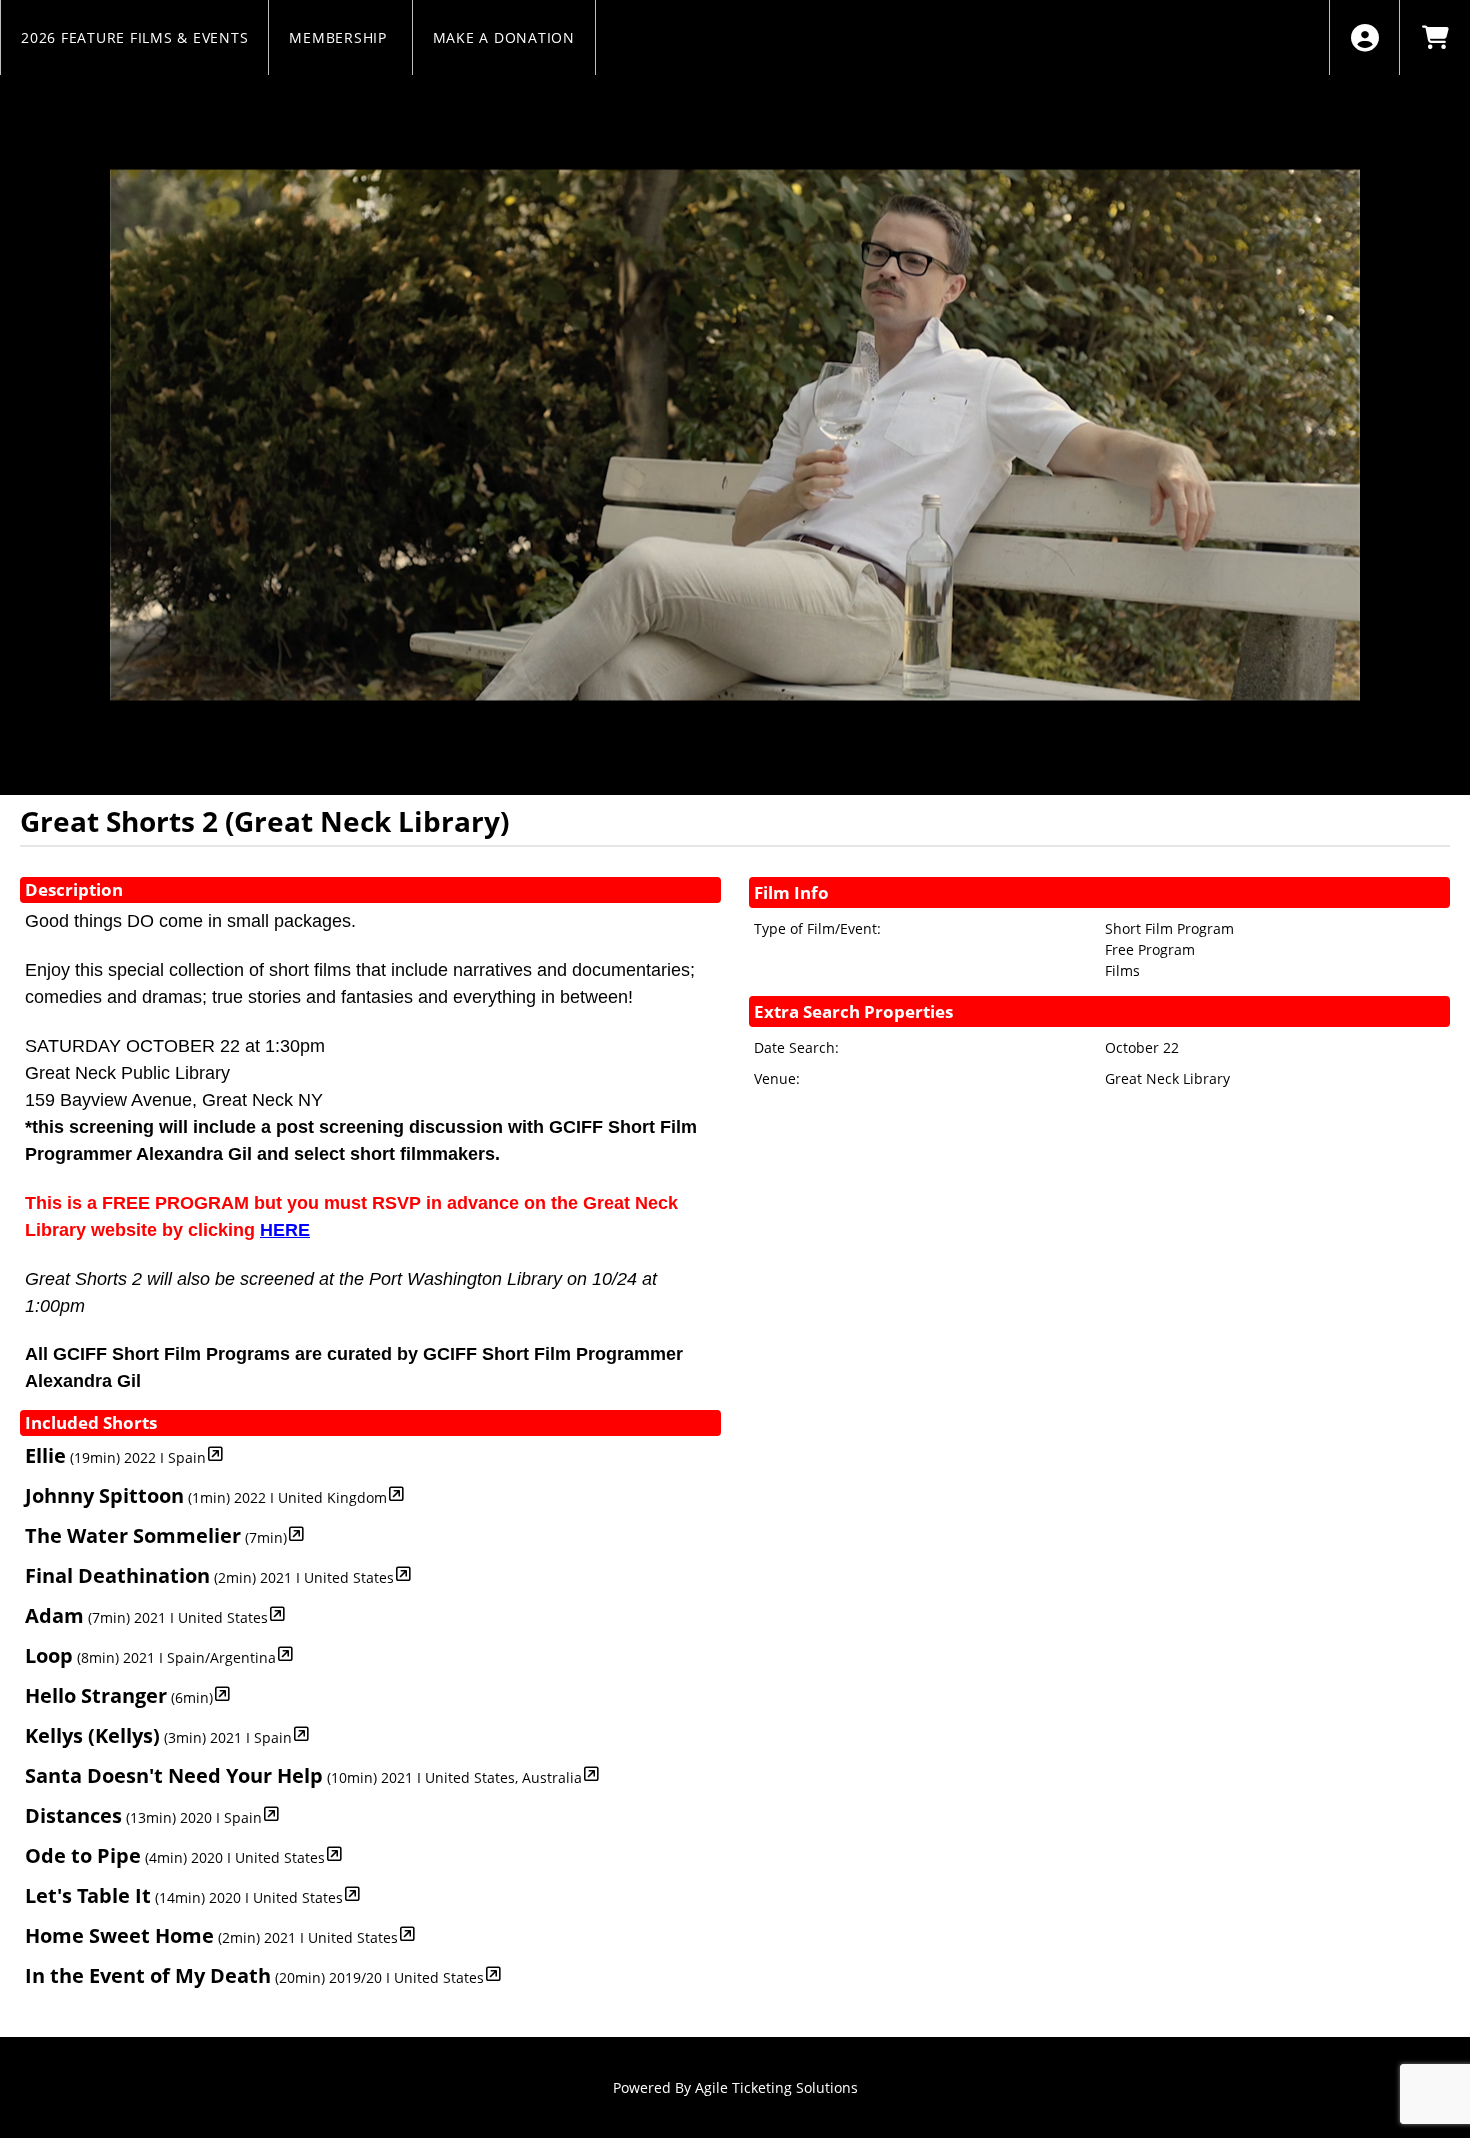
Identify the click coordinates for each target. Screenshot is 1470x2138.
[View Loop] (285, 1653)
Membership (340, 37)
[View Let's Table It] (352, 1893)
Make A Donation (504, 37)
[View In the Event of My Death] (493, 1973)
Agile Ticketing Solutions (776, 2087)
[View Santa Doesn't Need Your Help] (591, 1773)
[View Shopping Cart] (1434, 37)
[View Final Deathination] (403, 1573)
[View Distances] (271, 1813)
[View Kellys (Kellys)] (301, 1733)
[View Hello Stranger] (222, 1693)
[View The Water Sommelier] (296, 1533)
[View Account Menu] (1364, 37)
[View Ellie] (215, 1453)
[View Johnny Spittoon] (396, 1493)
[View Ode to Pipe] (334, 1853)
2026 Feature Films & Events (134, 37)
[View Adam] (277, 1613)
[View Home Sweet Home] (407, 1933)
